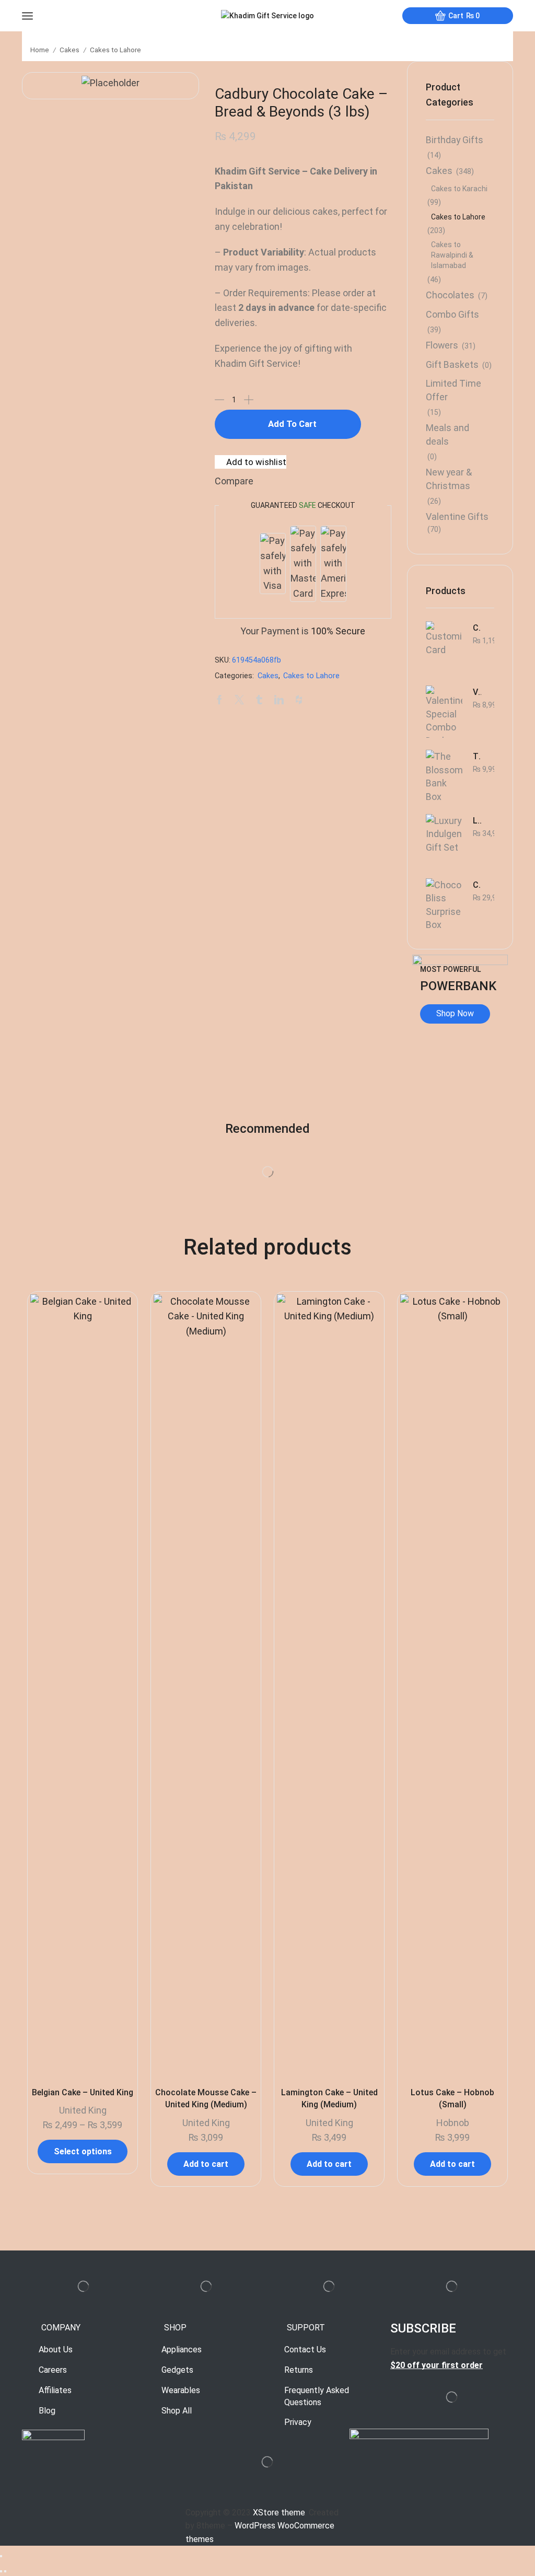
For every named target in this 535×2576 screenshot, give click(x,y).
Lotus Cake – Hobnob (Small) (452, 2099)
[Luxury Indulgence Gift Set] (444, 840)
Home (40, 50)
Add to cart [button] (206, 2164)
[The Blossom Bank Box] (444, 776)
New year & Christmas (449, 479)
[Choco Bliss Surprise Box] (444, 904)
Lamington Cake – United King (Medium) (329, 2099)
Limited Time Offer (453, 390)
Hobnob (453, 2123)
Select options (83, 2151)
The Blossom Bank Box (477, 756)
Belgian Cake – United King (83, 2092)
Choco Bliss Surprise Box (477, 885)
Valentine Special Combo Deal (477, 692)
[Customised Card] (444, 647)
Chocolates (450, 295)
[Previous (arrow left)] (1, 2571)
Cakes (69, 50)
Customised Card (477, 628)
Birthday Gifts (455, 140)
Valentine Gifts (457, 517)
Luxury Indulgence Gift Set (477, 821)
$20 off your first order (437, 2365)
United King (83, 2110)
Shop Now (455, 1013)
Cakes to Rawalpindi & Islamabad (452, 255)
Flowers (442, 345)
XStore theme (279, 2513)
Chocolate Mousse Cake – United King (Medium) (206, 2099)
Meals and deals (447, 434)
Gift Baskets (452, 364)
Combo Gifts (452, 314)
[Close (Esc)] (1, 2556)
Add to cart (292, 424)
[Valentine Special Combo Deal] (444, 712)
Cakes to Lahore (115, 50)
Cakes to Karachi (459, 189)
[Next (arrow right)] (5, 2571)
